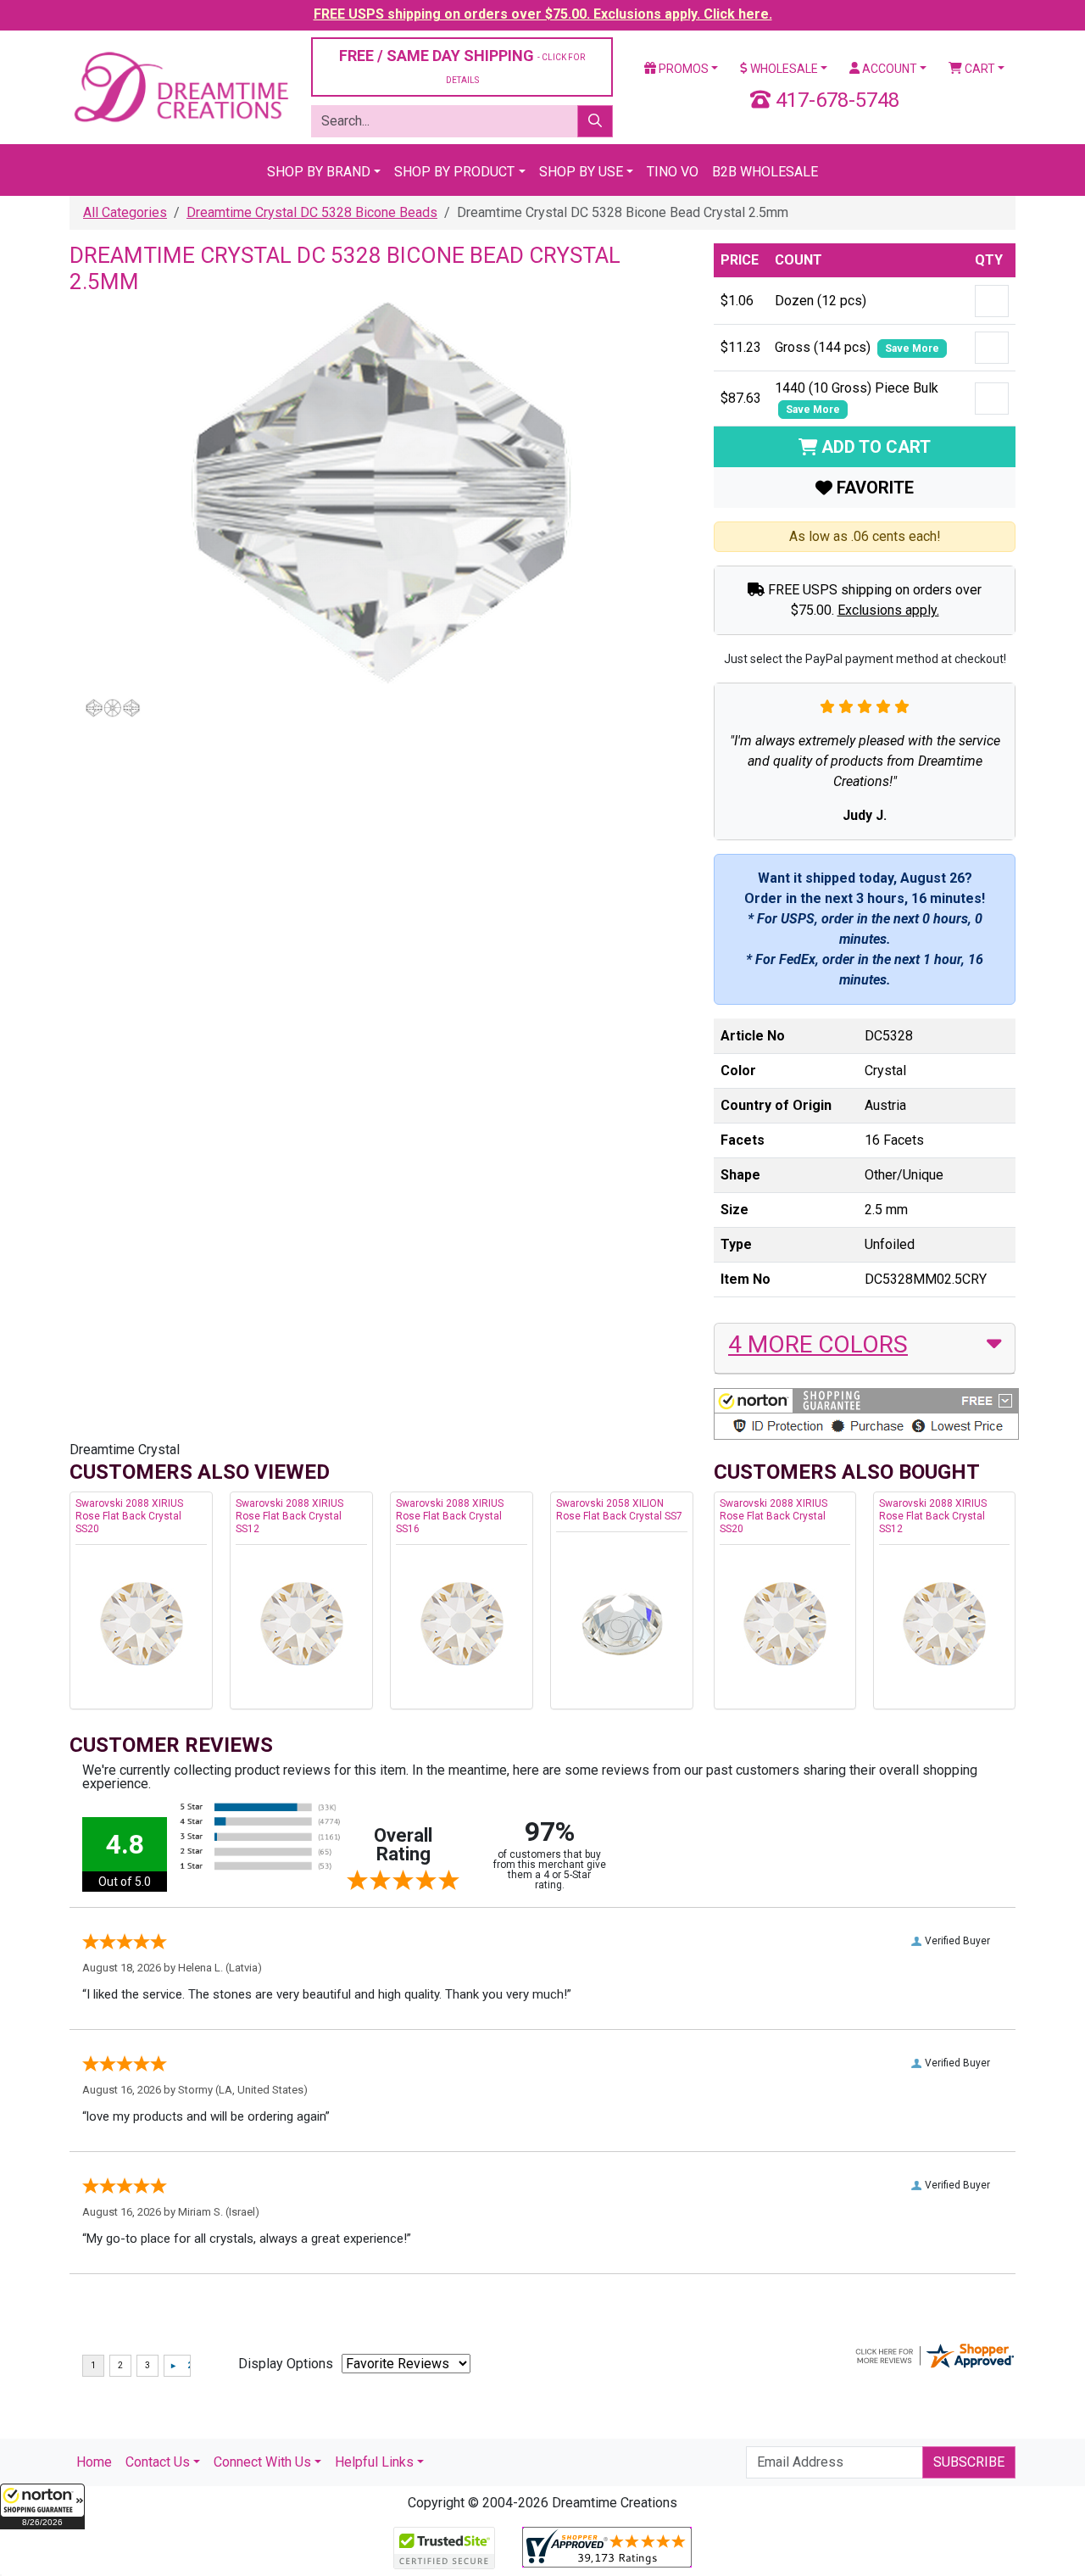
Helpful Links (374, 2462)
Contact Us (158, 2462)
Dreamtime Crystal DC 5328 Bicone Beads (312, 212)
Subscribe (969, 2462)
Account (888, 69)
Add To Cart (874, 447)
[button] (42, 2506)
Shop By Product (454, 172)
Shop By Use (581, 172)
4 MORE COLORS (818, 1344)
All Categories (125, 212)
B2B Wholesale (765, 172)
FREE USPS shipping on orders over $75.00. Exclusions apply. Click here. (543, 14)
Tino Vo (673, 172)
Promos (682, 69)
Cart (979, 69)
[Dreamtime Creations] (180, 86)
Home (94, 2462)
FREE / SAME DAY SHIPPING (462, 66)
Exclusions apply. (888, 610)
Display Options (286, 2364)
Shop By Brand (319, 172)
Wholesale (783, 69)
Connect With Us (262, 2462)
